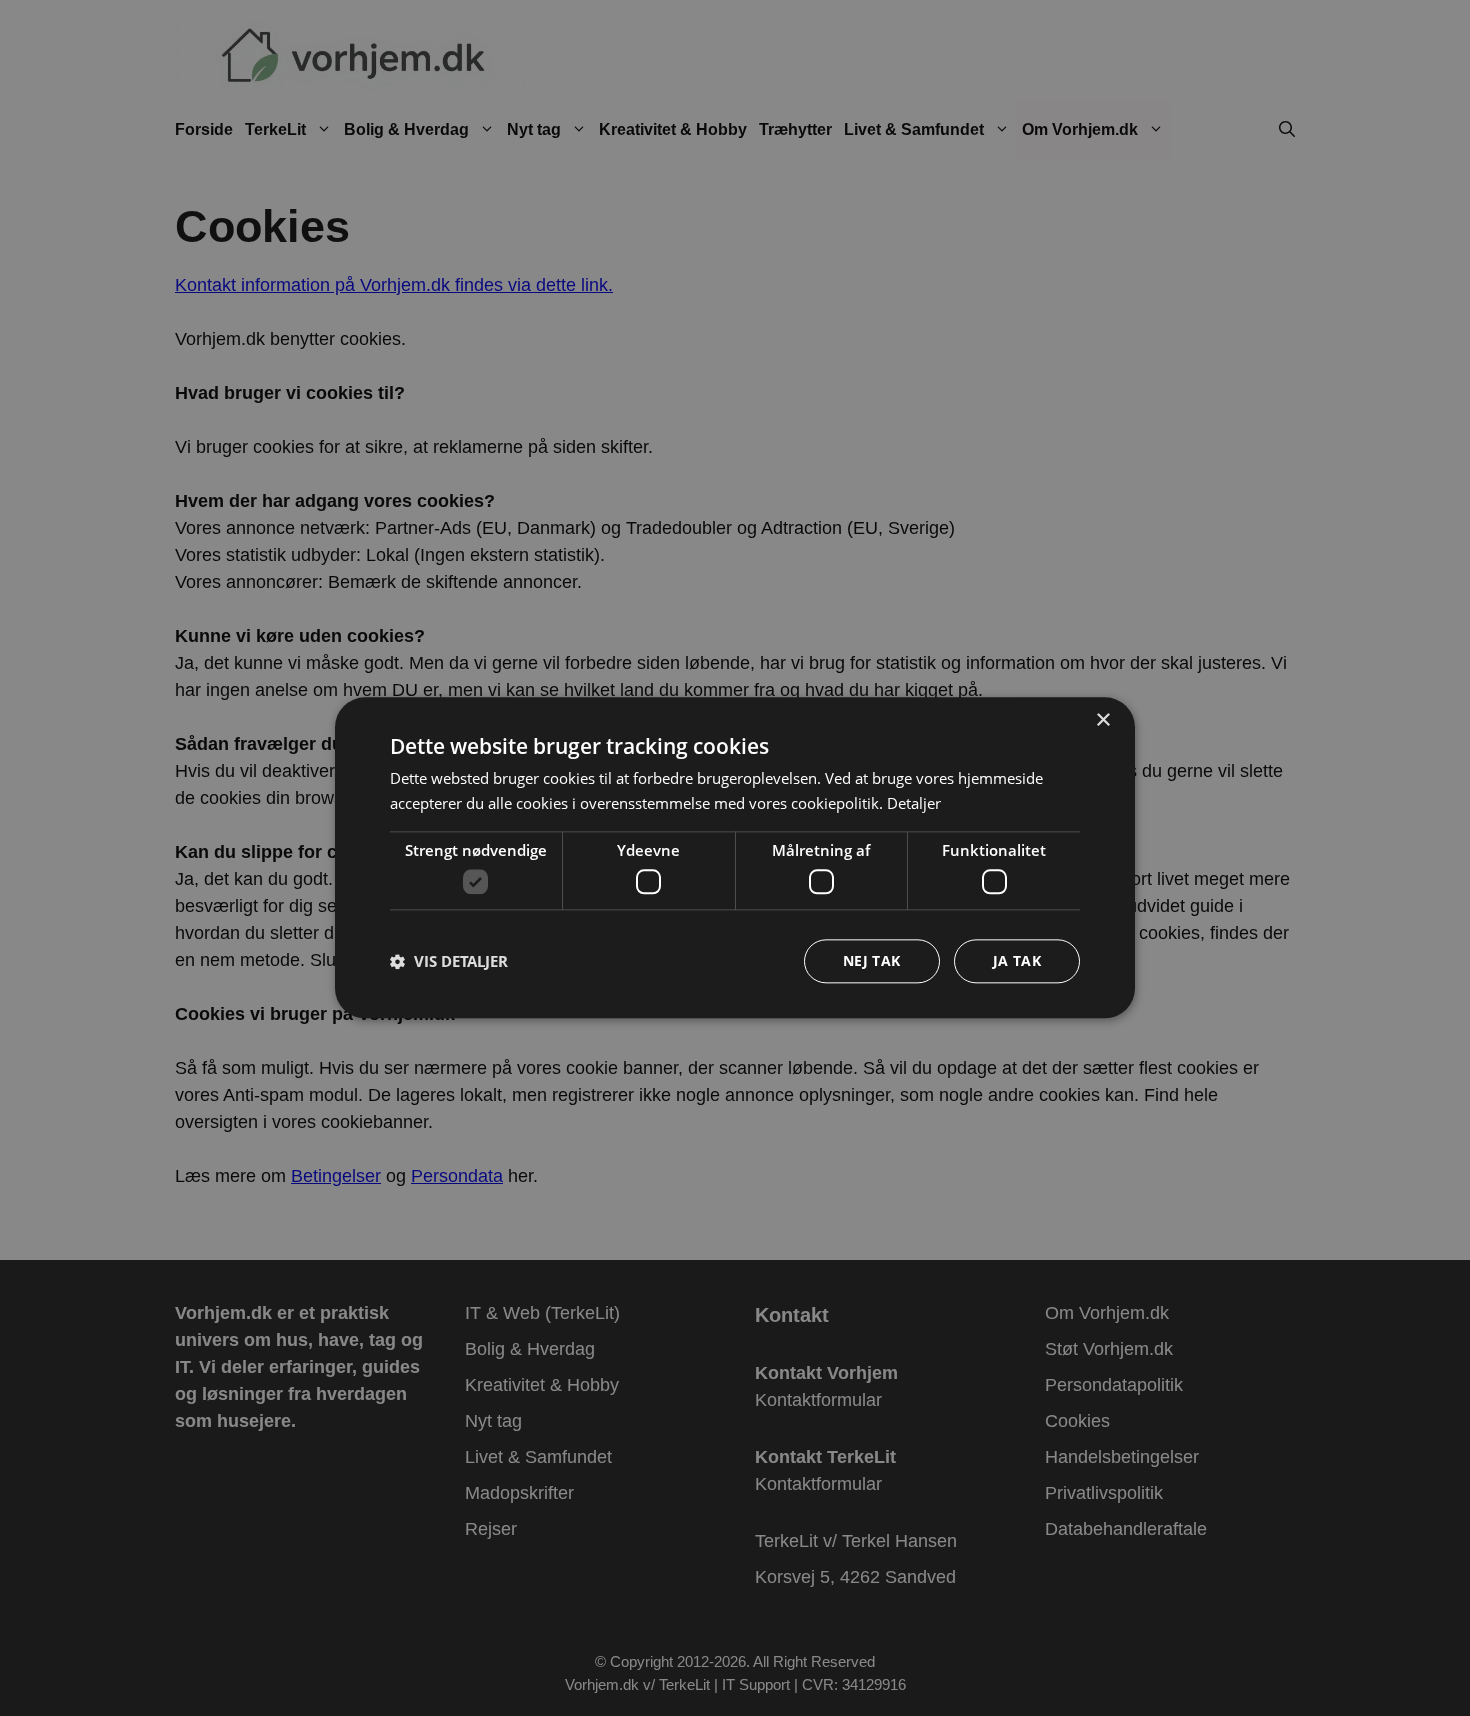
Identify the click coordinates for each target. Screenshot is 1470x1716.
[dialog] (735, 857)
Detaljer (914, 803)
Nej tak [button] (872, 961)
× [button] (1102, 720)
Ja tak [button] (1017, 961)
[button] (449, 962)
